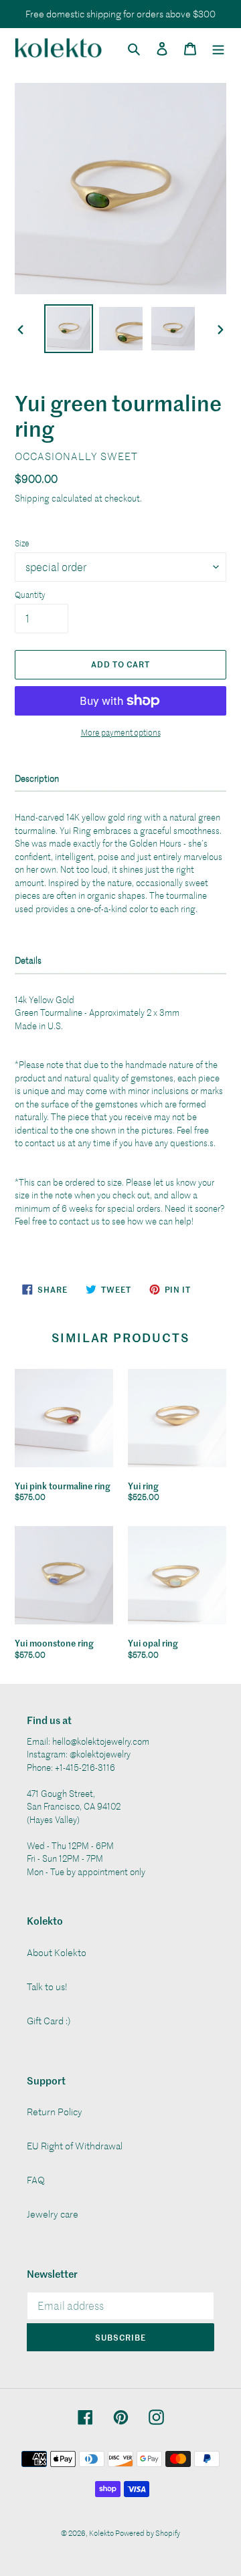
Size (22, 543)
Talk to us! (47, 1987)
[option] (68, 329)
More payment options (121, 732)
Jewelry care (53, 2214)
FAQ (36, 2180)
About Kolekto (57, 1952)
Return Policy (55, 2112)
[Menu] (218, 47)
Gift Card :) (49, 2021)
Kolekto (102, 2533)
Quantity (30, 595)
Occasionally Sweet (76, 456)
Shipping (32, 498)
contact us (45, 1143)
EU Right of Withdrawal (75, 2146)
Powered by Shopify (148, 2533)
